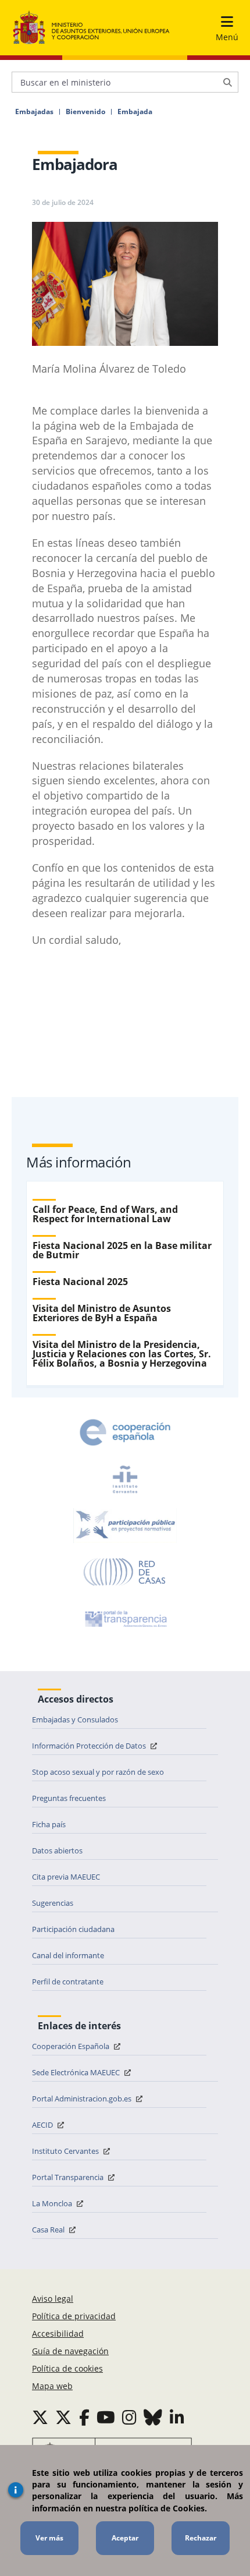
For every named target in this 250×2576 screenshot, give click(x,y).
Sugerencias (53, 1903)
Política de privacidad (74, 2316)
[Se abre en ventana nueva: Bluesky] (153, 2417)
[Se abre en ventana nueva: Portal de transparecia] (125, 1619)
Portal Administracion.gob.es (83, 2099)
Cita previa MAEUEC (66, 1877)
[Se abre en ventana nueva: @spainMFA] (63, 2417)
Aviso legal (53, 2299)
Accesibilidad (58, 2333)
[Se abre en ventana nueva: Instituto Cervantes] (125, 1479)
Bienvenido (85, 112)
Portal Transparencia (69, 2177)
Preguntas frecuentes (69, 1798)
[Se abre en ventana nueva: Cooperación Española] (125, 1432)
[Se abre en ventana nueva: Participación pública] (125, 1526)
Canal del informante (68, 1955)
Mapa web (52, 2386)
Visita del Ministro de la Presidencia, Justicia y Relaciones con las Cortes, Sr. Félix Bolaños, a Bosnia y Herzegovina (122, 1354)
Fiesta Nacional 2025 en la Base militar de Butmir (122, 1250)
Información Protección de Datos (90, 1746)
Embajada (135, 112)
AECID (43, 2125)
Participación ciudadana (73, 1929)
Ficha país (49, 1824)
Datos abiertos (57, 1850)
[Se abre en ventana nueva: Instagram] (129, 2417)
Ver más (49, 2538)
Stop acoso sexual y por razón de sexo (98, 1772)
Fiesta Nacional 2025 (80, 1282)
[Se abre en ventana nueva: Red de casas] (125, 1572)
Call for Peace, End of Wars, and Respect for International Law (105, 1214)
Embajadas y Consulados (75, 1719)
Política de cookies (67, 2368)
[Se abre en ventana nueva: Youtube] (106, 2417)
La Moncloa (53, 2203)
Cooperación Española (72, 2046)
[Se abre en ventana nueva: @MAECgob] (40, 2417)
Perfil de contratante (68, 1981)
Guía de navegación (70, 2351)
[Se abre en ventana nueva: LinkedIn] (177, 2417)
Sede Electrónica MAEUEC (77, 2072)
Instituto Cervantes (66, 2151)
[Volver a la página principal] (91, 28)
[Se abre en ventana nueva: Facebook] (84, 2417)
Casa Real (49, 2230)
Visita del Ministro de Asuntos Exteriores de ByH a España (102, 1313)
